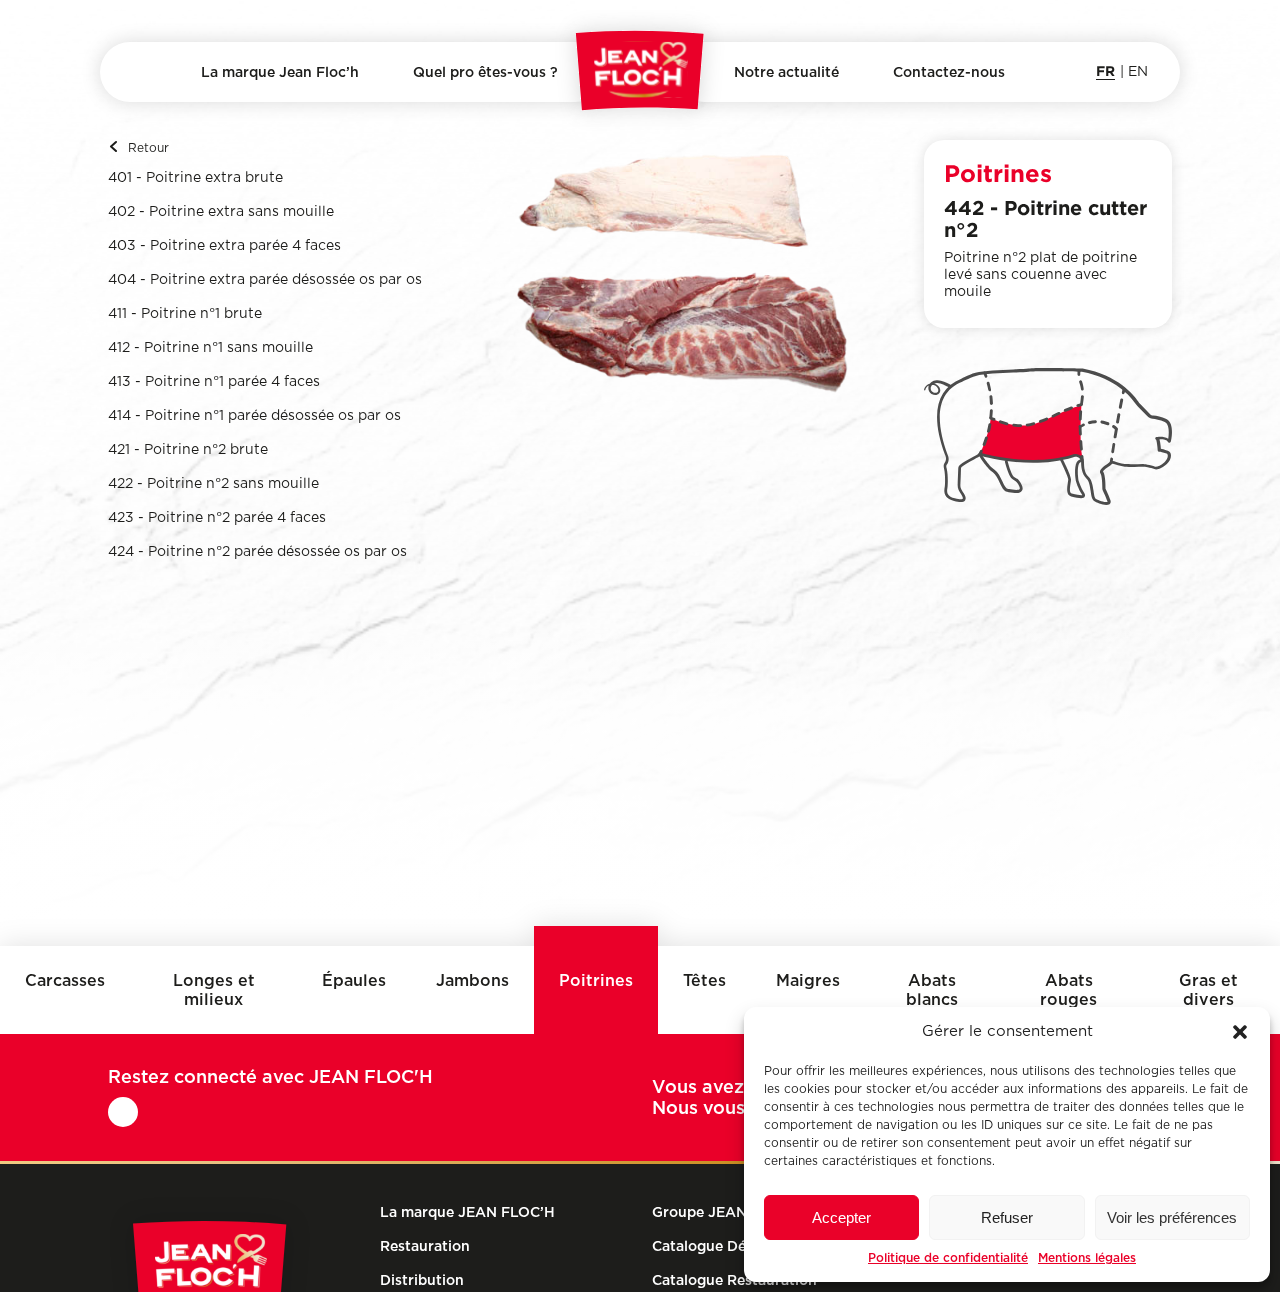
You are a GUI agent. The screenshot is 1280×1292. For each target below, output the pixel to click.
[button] (1240, 1032)
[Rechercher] (127, 76)
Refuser (1007, 1217)
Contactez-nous (949, 72)
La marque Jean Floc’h (280, 72)
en (1138, 72)
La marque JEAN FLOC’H (467, 1212)
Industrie (485, 158)
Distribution (485, 122)
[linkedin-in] (124, 1113)
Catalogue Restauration (734, 1280)
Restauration (425, 1246)
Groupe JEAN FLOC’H (728, 1212)
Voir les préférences (1172, 1217)
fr (1105, 70)
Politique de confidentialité (948, 1257)
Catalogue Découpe (720, 1246)
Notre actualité (786, 72)
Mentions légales (1087, 1257)
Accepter (841, 1217)
